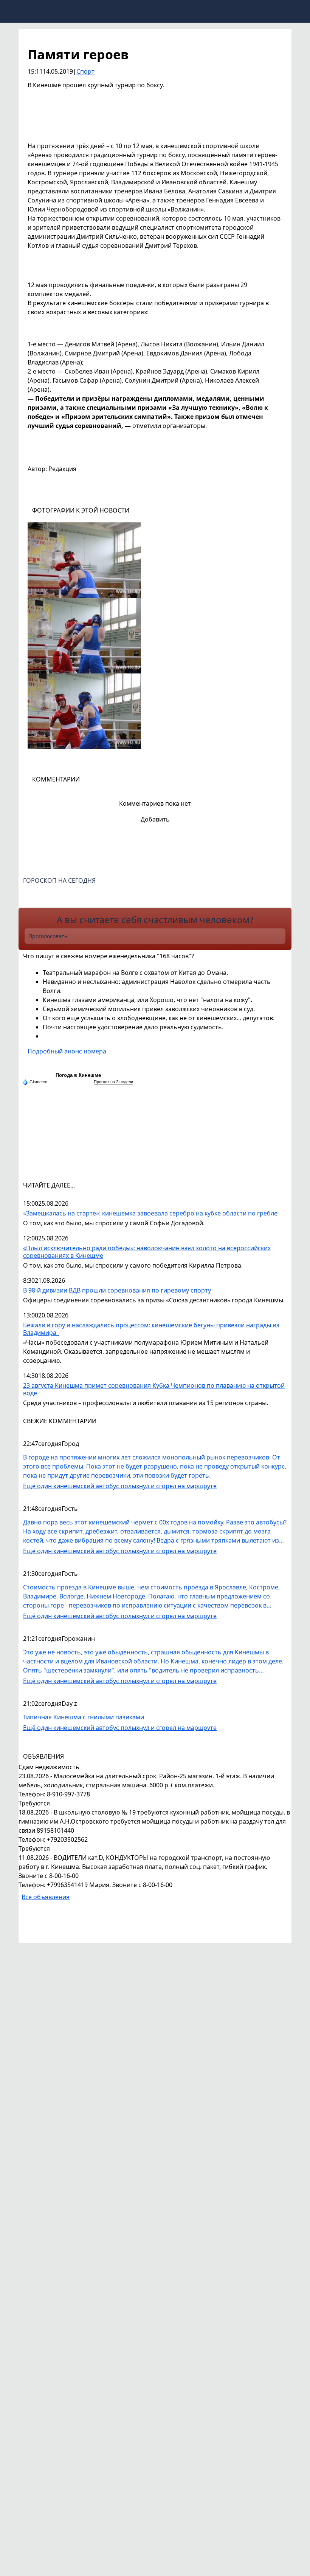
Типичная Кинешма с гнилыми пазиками (84, 1717)
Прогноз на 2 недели (113, 1082)
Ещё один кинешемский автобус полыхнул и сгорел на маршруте (120, 1486)
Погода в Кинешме (78, 1075)
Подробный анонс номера (67, 1051)
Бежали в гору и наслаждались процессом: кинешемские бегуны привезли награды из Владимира (151, 1329)
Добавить (155, 819)
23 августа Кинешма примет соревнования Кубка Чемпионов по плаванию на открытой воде (154, 1389)
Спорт (85, 71)
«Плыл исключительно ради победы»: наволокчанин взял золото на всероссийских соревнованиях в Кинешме (147, 1252)
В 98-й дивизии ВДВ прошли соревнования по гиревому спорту (117, 1290)
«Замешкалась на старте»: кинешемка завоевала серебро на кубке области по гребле (150, 1213)
